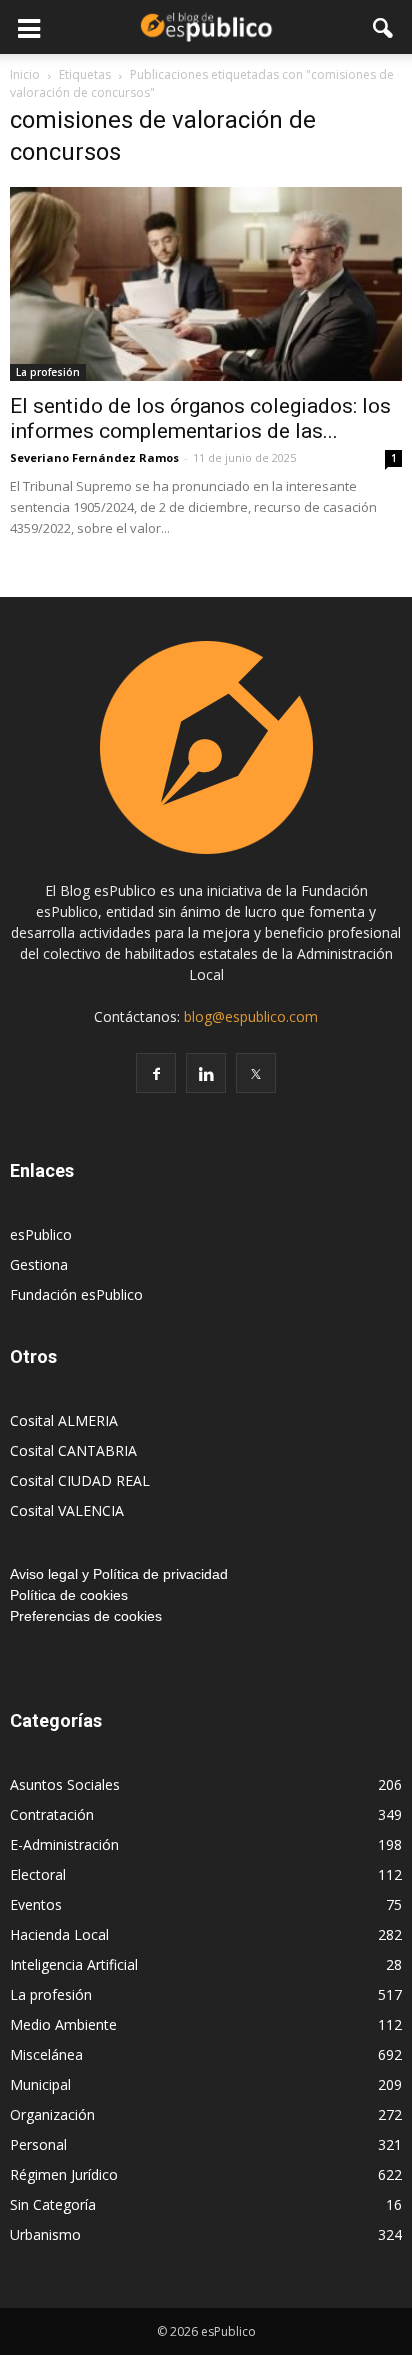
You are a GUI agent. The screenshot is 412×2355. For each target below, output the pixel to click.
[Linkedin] (206, 1073)
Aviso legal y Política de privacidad (119, 1574)
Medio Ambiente (63, 2024)
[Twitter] (256, 1073)
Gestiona (39, 1264)
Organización (52, 2114)
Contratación (52, 1814)
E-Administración (64, 1844)
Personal (38, 2144)
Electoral (38, 1874)
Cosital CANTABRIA (73, 1450)
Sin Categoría (53, 2204)
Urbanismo (45, 2234)
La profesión (48, 372)
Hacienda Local (59, 1934)
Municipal (40, 2084)
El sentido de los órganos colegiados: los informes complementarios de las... (200, 418)
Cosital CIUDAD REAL (80, 1480)
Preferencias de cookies (86, 1616)
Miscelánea (46, 2054)
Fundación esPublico (76, 1294)
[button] (384, 27)
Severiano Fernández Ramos (94, 457)
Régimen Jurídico (64, 2174)
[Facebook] (156, 1073)
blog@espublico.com (251, 1016)
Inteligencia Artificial (74, 1964)
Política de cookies (69, 1595)
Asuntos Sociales (65, 1784)
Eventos (36, 1904)
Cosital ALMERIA (64, 1420)
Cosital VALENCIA (67, 1510)
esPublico (41, 1234)
